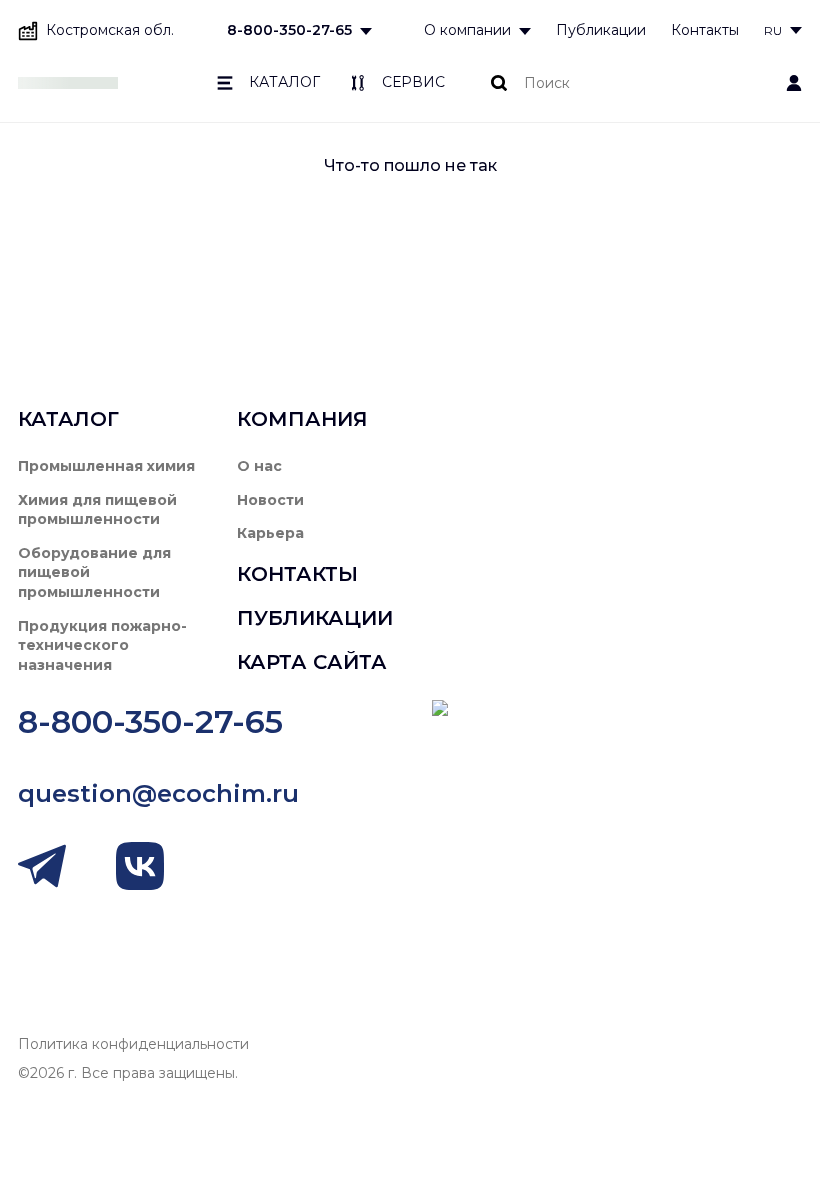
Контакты (705, 30)
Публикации (601, 30)
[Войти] (794, 83)
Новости (270, 500)
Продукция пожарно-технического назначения (102, 645)
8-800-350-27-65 (289, 30)
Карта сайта (312, 662)
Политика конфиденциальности (133, 1044)
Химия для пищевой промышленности (97, 510)
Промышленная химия (106, 466)
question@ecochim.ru (158, 793)
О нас (259, 466)
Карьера (270, 533)
